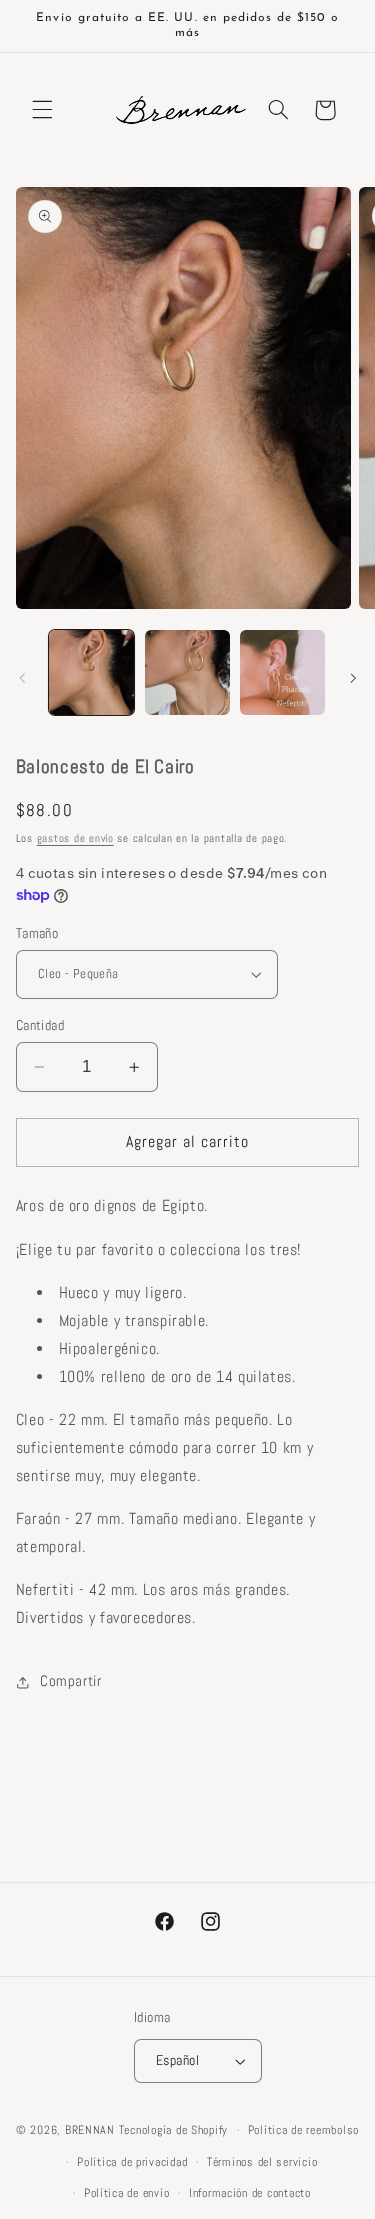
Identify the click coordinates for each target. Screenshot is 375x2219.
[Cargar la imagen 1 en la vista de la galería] (91, 672)
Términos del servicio (262, 2162)
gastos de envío (75, 838)
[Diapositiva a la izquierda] (22, 678)
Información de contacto (250, 2193)
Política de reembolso (303, 2130)
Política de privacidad (132, 2162)
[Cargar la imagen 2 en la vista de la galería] (187, 672)
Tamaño (37, 933)
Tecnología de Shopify (173, 2130)
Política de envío (127, 2193)
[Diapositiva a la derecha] (353, 678)
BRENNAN (90, 2130)
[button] (42, 110)
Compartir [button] (71, 1681)
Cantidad (40, 1025)
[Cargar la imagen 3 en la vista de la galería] (282, 672)
